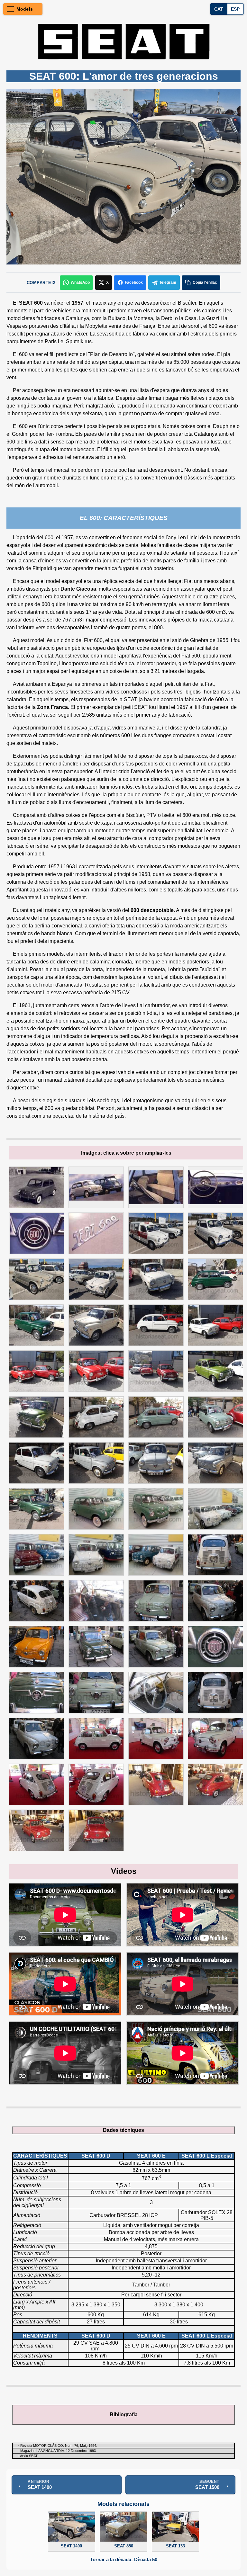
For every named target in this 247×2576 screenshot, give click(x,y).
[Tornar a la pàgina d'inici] (123, 41)
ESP (235, 9)
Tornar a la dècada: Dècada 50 (124, 2560)
